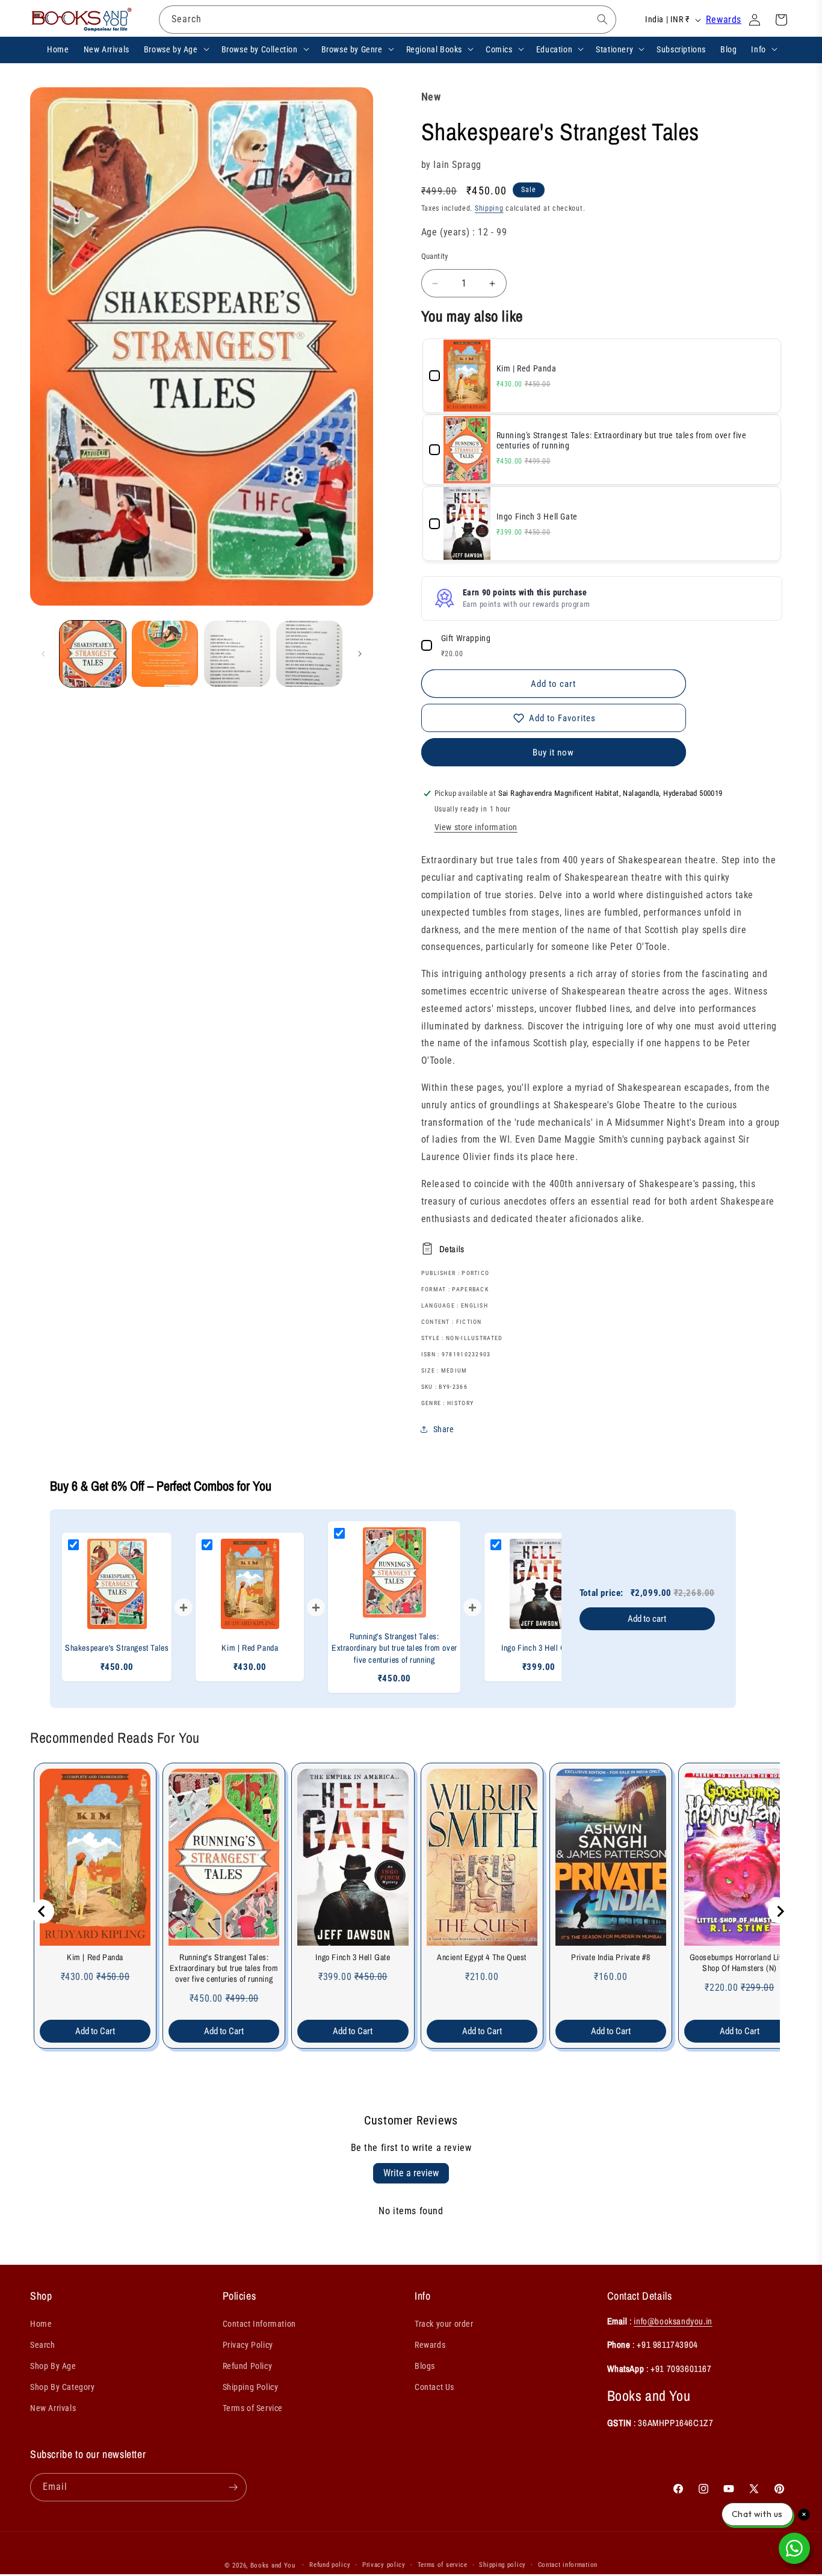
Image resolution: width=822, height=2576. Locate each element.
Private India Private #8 (610, 1957)
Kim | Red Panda (95, 1957)
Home (41, 2324)
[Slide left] (43, 654)
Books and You (273, 2565)
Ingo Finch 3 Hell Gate (353, 1957)
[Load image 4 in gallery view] (309, 654)
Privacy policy (384, 2565)
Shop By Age (53, 2366)
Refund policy (330, 2565)
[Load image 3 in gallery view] (237, 654)
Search (43, 2345)
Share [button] (444, 1429)
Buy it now (553, 753)
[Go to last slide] (42, 1911)
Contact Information (259, 2324)
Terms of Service (253, 2408)
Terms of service (443, 2565)
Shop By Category (63, 2387)
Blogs (425, 2366)
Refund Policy (248, 2366)
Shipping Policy (251, 2387)
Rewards (724, 20)
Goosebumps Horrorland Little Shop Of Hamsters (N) (740, 1963)
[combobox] (388, 20)
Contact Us (434, 2387)
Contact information (568, 2565)
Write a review (411, 2173)
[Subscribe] (233, 2487)
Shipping (489, 208)
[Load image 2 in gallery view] (165, 654)
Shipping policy (502, 2565)
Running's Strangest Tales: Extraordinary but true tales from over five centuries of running (224, 1968)
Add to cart (647, 1619)
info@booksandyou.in (673, 2321)
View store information (476, 827)
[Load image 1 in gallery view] (93, 654)
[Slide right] (360, 654)
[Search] (602, 19)
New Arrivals (53, 2408)
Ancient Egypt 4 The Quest (482, 1957)
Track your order (444, 2324)
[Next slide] (780, 1911)
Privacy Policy (248, 2345)
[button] (175, 49)
